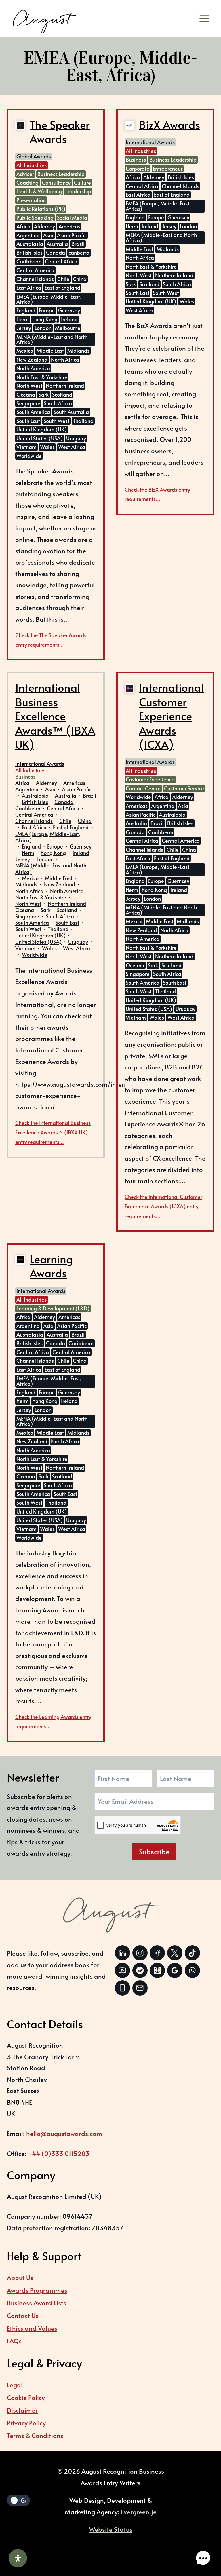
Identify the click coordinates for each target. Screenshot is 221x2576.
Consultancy (56, 183)
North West (29, 386)
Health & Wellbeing (39, 191)
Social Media (72, 218)
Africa (23, 226)
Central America (35, 270)
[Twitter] (175, 1953)
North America (33, 368)
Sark (44, 394)
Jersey (24, 328)
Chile (63, 279)
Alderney (44, 226)
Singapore (28, 403)
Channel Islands (35, 279)
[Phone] (122, 1988)
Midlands (78, 350)
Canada (56, 252)
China (80, 279)
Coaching (27, 183)
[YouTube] (122, 1970)
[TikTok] (192, 1953)
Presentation (31, 200)
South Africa (58, 403)
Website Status (111, 2529)
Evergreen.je (139, 2512)
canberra (79, 252)
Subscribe (154, 1852)
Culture (82, 183)
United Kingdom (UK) (42, 429)
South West (56, 421)
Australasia (30, 244)
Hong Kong (45, 319)
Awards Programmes (37, 2290)
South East (28, 421)
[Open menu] (206, 19)
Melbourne (68, 328)
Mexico (25, 350)
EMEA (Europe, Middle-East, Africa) (49, 299)
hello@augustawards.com (64, 2133)
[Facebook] (157, 1953)
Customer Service (184, 788)
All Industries (32, 165)
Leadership (78, 191)
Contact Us (23, 2315)
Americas (69, 226)
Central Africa (61, 261)
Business (136, 159)
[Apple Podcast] (157, 1970)
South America (33, 412)
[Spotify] (140, 1970)
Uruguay (76, 438)
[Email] (140, 1988)
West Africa (72, 447)
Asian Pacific (72, 235)
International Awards (150, 142)
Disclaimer (22, 2410)
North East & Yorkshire (42, 377)
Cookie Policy (26, 2397)
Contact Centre (143, 788)
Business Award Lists (37, 2303)
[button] (203, 2558)
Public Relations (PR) (41, 209)
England (26, 310)
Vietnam (26, 447)
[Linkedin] (122, 1953)
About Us (20, 2277)
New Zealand (32, 359)
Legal (15, 2385)
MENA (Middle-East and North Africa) (52, 339)
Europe (47, 310)
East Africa (29, 287)
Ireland (69, 319)
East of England (62, 287)
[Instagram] (140, 1953)
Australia (57, 244)
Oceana (26, 394)
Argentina (28, 235)
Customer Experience (150, 779)
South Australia (71, 412)
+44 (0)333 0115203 (59, 2153)
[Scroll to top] (202, 2540)
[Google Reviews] (175, 1970)
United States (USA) (40, 438)
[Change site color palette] (18, 2500)
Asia (48, 235)
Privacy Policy (26, 2423)
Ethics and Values (32, 2328)
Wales (47, 447)
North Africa (65, 359)
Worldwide (29, 456)
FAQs (14, 2341)
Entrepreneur (168, 168)
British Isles (29, 252)
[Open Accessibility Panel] (18, 2558)
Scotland (62, 394)
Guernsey (69, 310)
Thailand (83, 421)
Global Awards (34, 156)
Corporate (138, 168)
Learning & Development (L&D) (53, 1308)
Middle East (50, 350)
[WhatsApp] (192, 1970)
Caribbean (29, 261)
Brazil (78, 244)
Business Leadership (61, 174)
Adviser (25, 174)
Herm (23, 319)
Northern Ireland (65, 386)
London (43, 328)
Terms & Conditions (35, 2435)
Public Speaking (35, 218)
